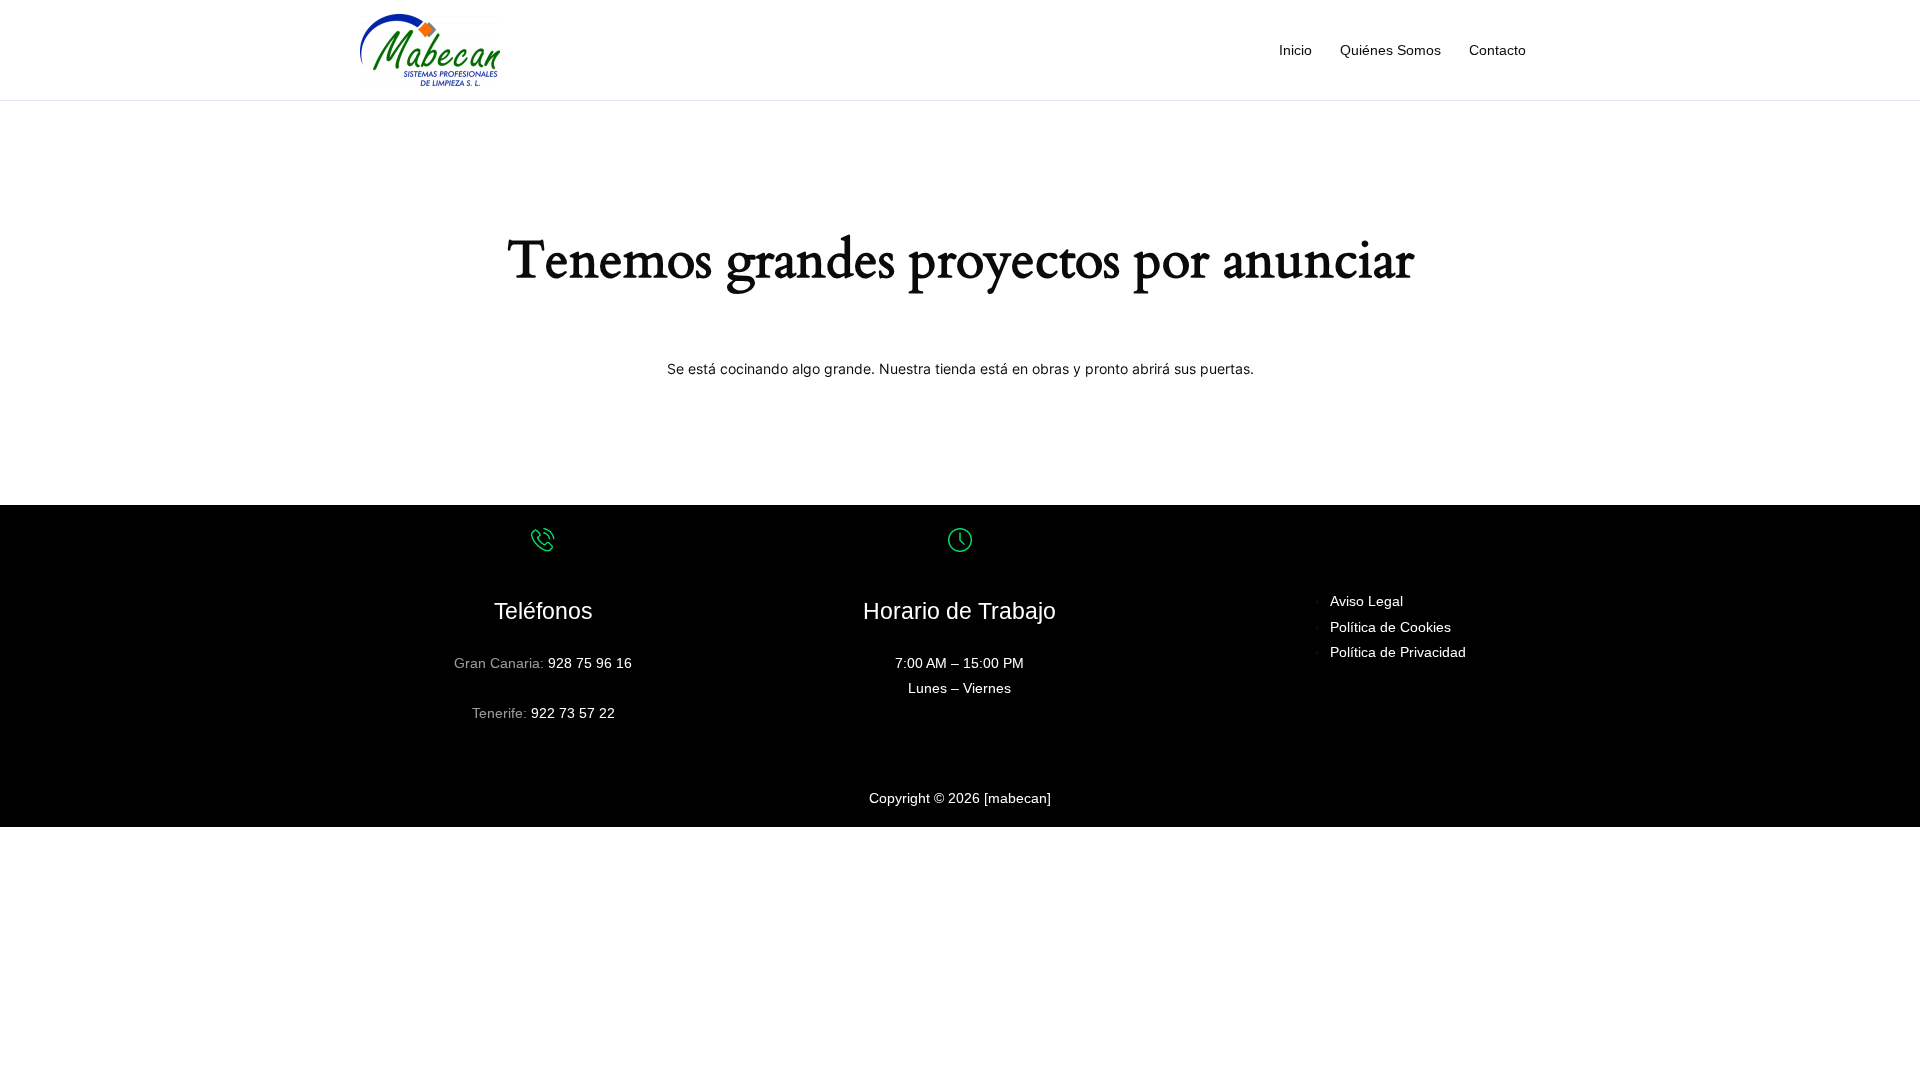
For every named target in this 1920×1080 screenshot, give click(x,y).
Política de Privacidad (1398, 652)
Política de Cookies (1390, 627)
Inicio (1295, 50)
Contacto (1497, 50)
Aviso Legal (1366, 601)
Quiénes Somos (1390, 50)
